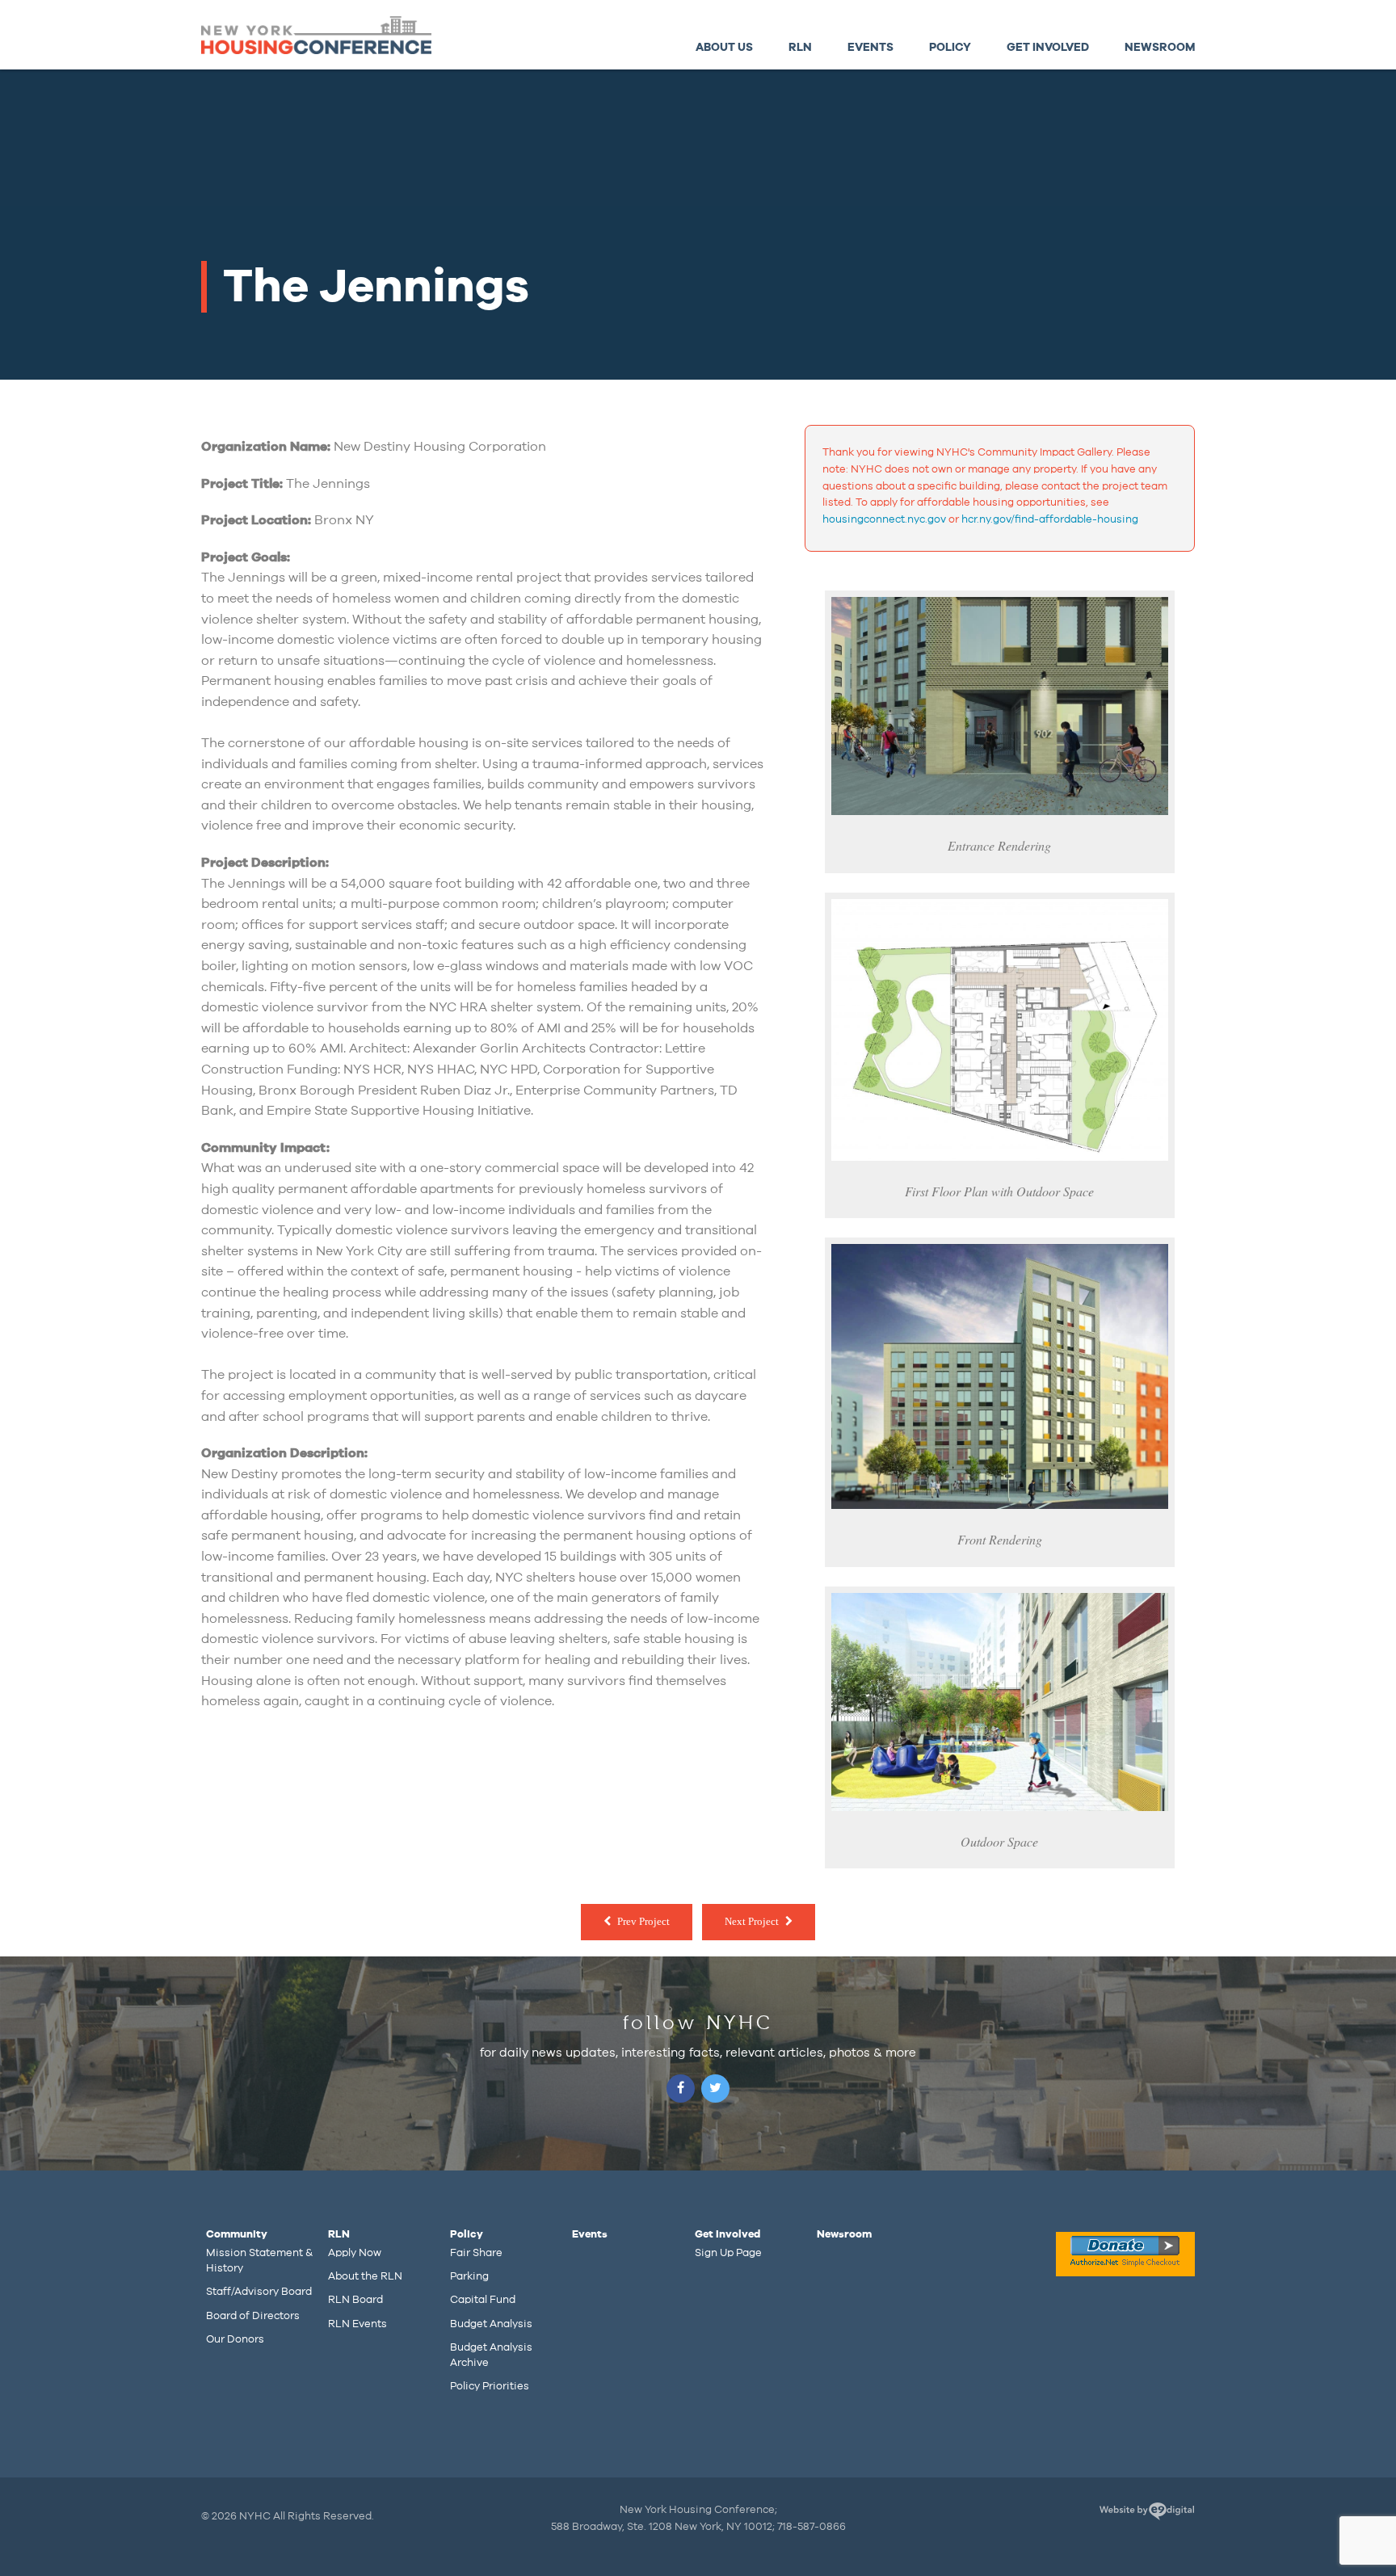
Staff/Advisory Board (259, 2292)
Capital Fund (483, 2300)
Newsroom (1160, 47)
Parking (469, 2276)
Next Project (752, 1921)
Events (870, 47)
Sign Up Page (728, 2253)
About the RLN (365, 2276)
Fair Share (476, 2253)
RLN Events (357, 2324)
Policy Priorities (490, 2386)
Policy (950, 47)
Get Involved (1048, 47)
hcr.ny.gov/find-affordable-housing (1050, 519)
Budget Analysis (491, 2324)
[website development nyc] (1147, 2514)
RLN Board (355, 2300)
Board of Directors (253, 2316)
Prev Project (643, 1921)
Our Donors (235, 2339)
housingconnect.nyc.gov (884, 519)
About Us (724, 47)
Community (237, 2234)
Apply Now (355, 2253)
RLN (800, 47)
